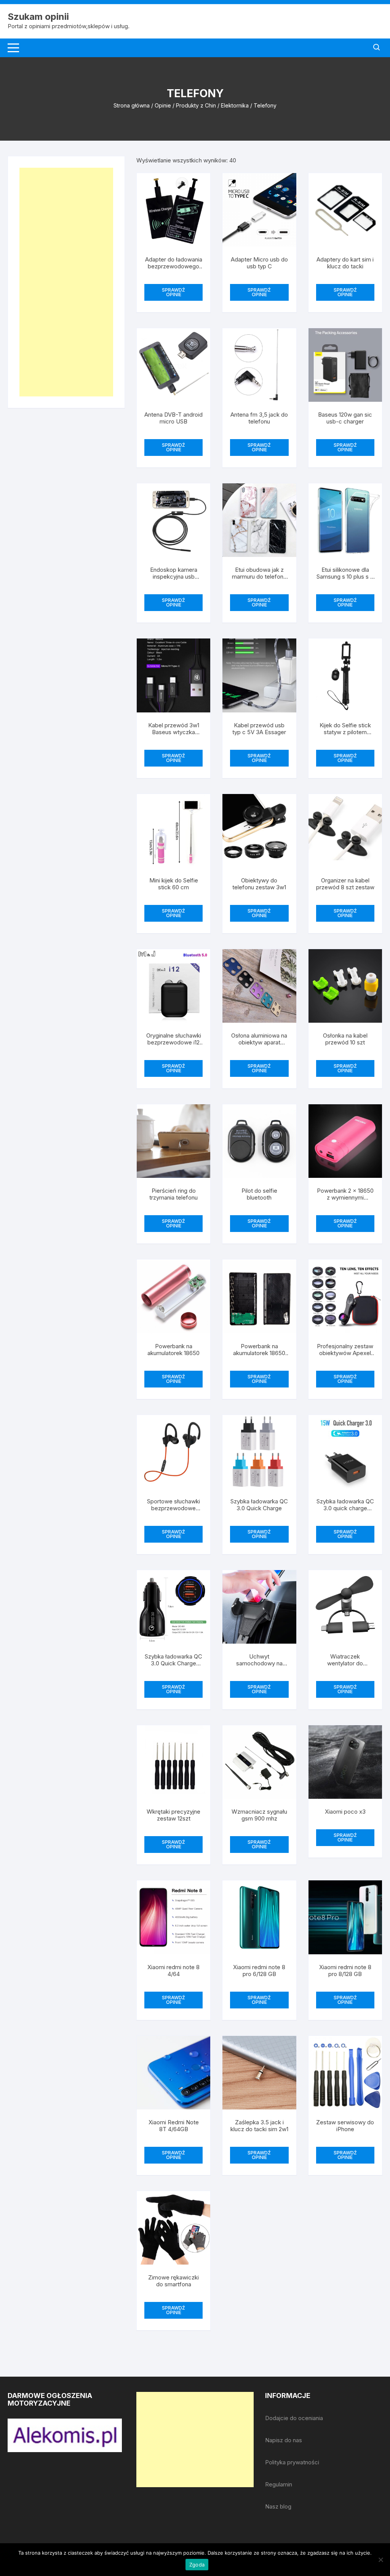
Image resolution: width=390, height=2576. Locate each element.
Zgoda (197, 2565)
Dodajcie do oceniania (294, 2418)
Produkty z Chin (196, 105)
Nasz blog (278, 2506)
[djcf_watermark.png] (65, 2435)
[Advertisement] (66, 282)
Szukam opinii (38, 17)
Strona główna (132, 105)
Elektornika (235, 105)
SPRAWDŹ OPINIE (173, 292)
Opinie (163, 105)
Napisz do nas (284, 2440)
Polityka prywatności (292, 2462)
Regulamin (279, 2484)
